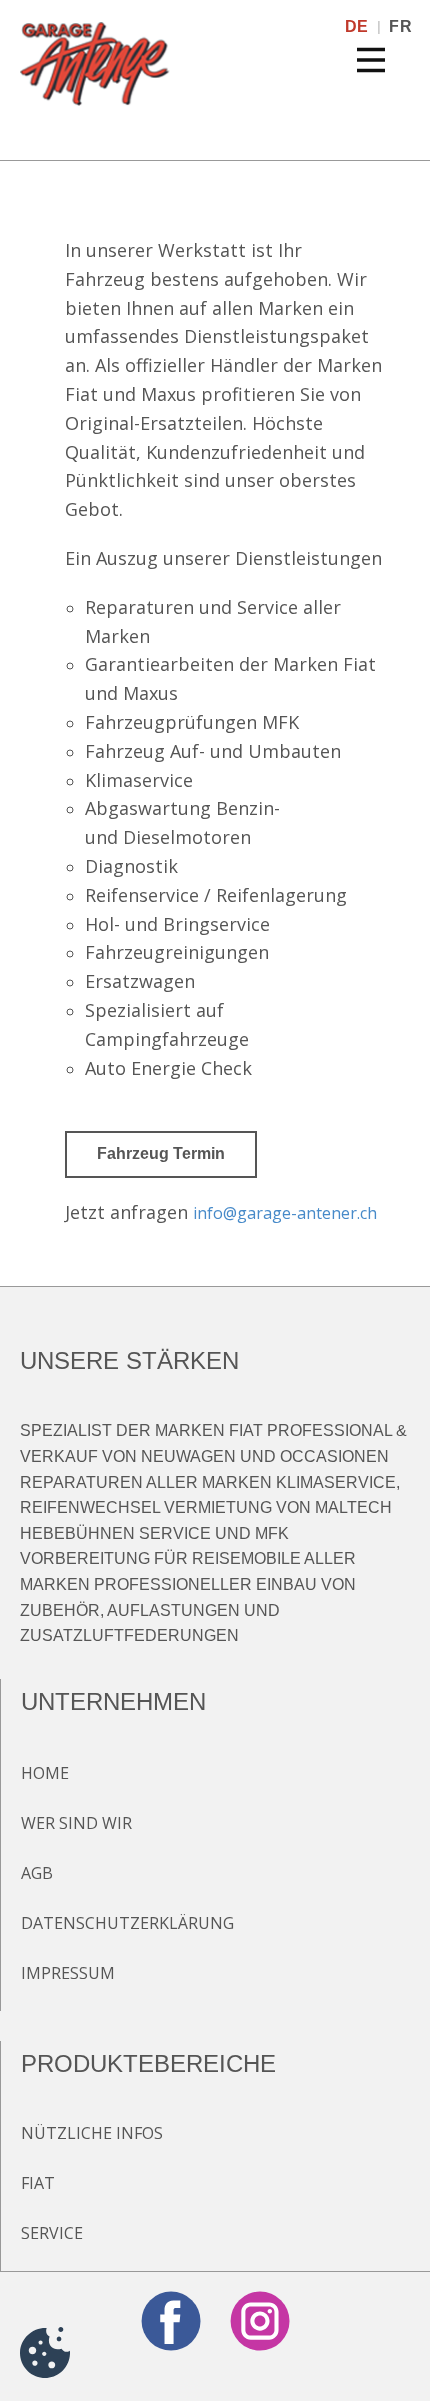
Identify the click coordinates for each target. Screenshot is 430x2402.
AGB (37, 1873)
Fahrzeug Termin (161, 1153)
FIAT (38, 2183)
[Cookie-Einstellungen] (45, 2356)
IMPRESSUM (68, 1973)
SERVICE (52, 2233)
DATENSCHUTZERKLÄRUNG (127, 1923)
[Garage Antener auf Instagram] (260, 2321)
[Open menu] (371, 60)
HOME (45, 1773)
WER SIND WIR (76, 1823)
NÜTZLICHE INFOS (92, 2133)
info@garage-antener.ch (285, 1213)
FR (400, 26)
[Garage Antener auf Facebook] (171, 2321)
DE (357, 26)
